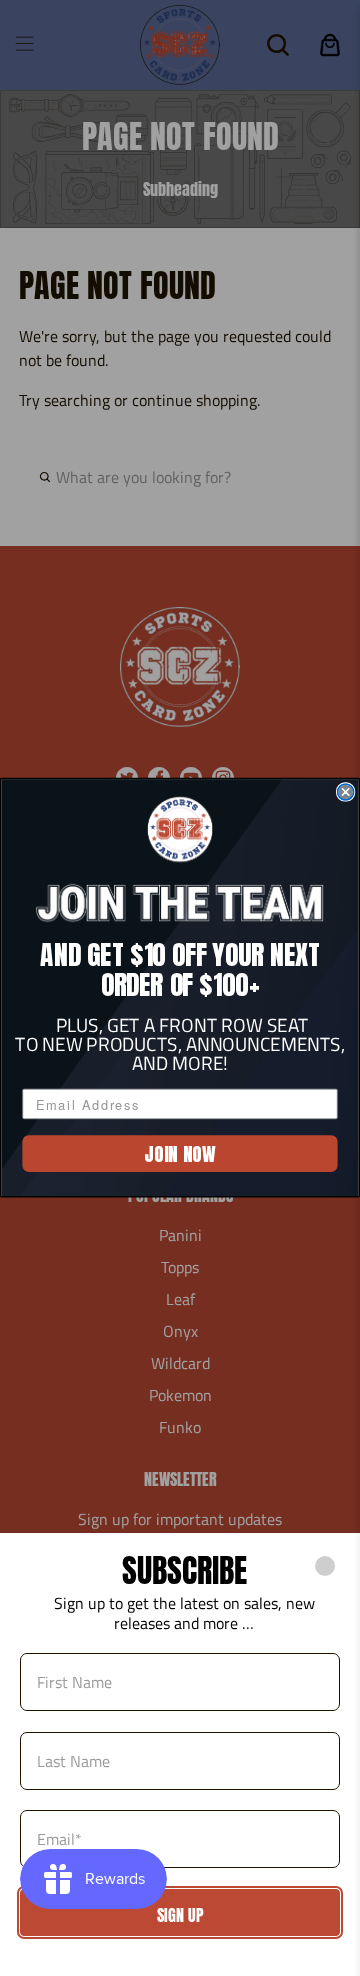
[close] (325, 1566)
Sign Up (180, 1915)
